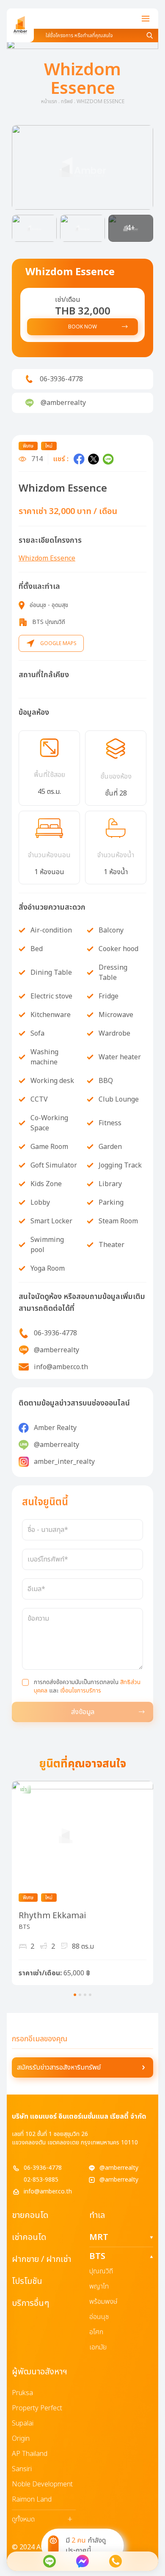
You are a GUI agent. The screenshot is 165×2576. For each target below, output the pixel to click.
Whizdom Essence (47, 558)
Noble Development (42, 2484)
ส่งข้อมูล (83, 1712)
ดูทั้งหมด (42, 2519)
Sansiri (22, 2469)
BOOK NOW (82, 327)
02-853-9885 (41, 2180)
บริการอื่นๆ (30, 2303)
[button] (82, 167)
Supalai (23, 2423)
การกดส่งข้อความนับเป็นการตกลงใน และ (87, 1687)
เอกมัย (98, 2347)
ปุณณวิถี (101, 2271)
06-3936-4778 (43, 2168)
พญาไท (99, 2286)
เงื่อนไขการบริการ (81, 1691)
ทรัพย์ (67, 101)
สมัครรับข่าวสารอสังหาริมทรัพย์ (59, 2067)
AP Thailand (30, 2454)
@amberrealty (119, 2168)
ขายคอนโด (30, 2215)
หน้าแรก (49, 101)
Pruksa (22, 2393)
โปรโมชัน (27, 2281)
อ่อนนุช (99, 2317)
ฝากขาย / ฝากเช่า (41, 2259)
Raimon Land (32, 2499)
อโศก (96, 2332)
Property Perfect (37, 2408)
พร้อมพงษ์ (103, 2302)
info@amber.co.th (48, 2192)
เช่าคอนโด (29, 2237)
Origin (21, 2439)
